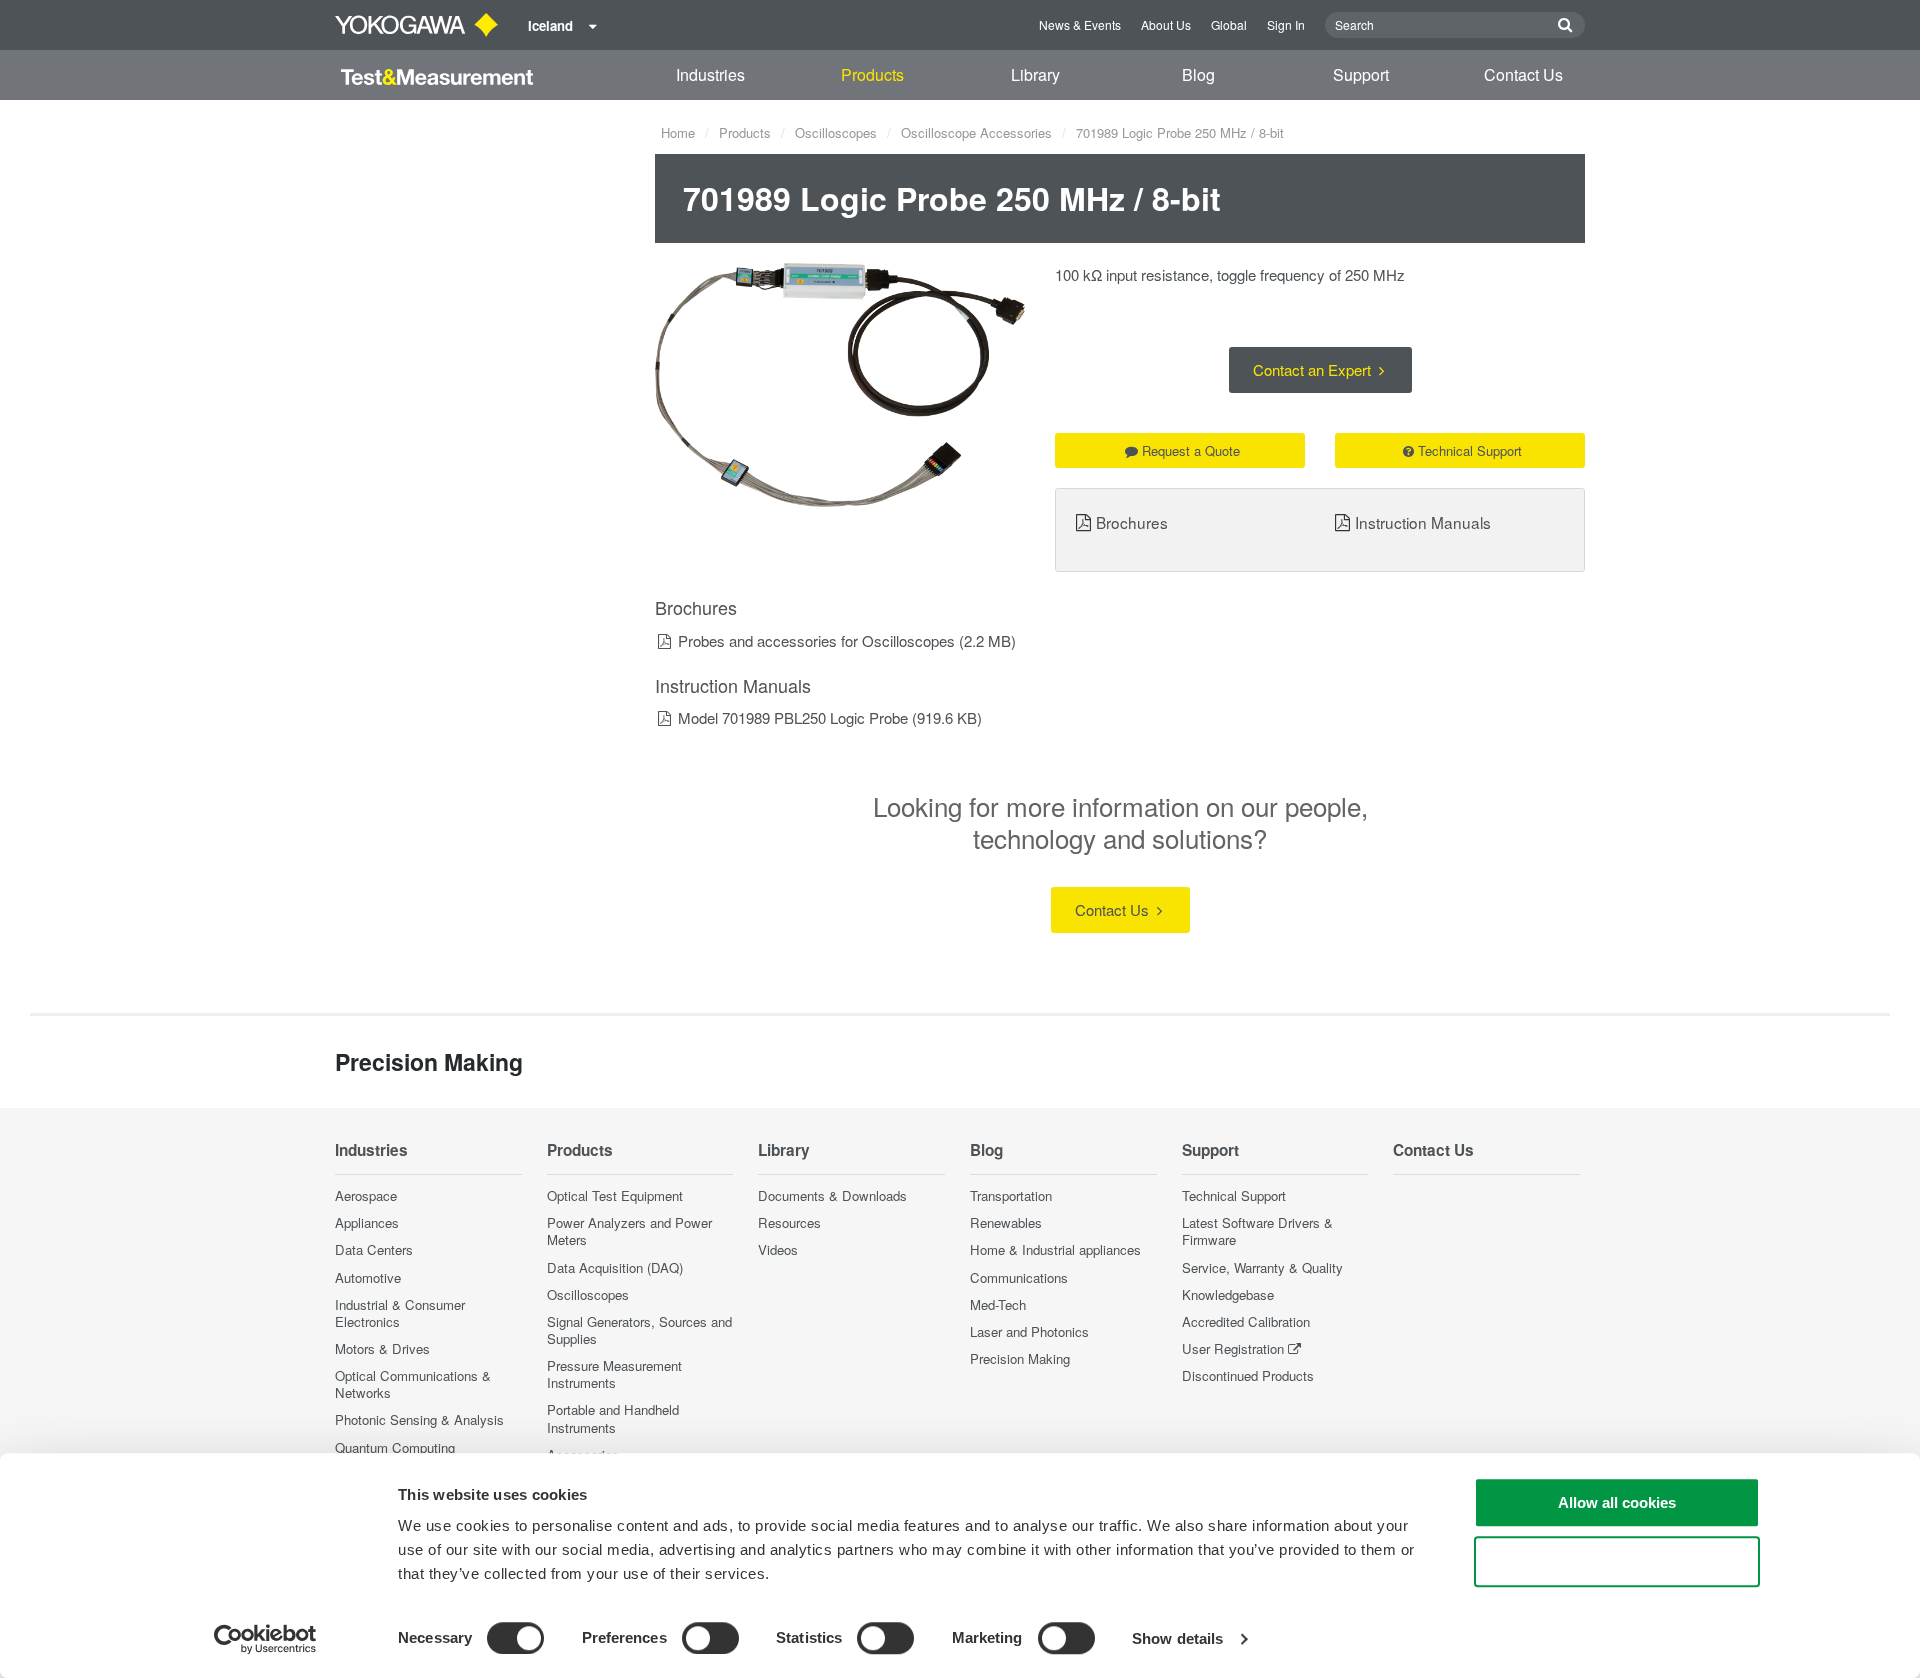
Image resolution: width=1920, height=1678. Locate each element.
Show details (1177, 1638)
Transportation (1011, 1195)
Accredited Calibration (1246, 1321)
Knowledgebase (1228, 1294)
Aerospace (366, 1195)
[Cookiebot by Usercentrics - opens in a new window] (265, 1639)
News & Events (1080, 24)
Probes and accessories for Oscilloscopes (816, 640)
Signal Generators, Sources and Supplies (639, 1330)
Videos (778, 1249)
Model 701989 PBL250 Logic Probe (793, 717)
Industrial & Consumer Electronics (400, 1313)
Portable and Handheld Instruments (613, 1418)
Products (872, 74)
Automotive (368, 1277)
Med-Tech (998, 1304)
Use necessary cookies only (1617, 1561)
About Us (1166, 24)
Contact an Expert (1314, 369)
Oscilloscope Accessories (976, 132)
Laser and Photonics (1029, 1331)
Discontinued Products (1248, 1375)
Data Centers (374, 1249)
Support (1361, 74)
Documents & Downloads (832, 1195)
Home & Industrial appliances (1055, 1249)
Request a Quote (1191, 450)
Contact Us (1523, 74)
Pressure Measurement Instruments (614, 1374)
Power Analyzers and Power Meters (629, 1231)
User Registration (1233, 1348)
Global (1229, 24)
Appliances (367, 1222)
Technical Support (1470, 450)
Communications (1019, 1277)
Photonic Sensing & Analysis (419, 1419)
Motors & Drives (382, 1348)
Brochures (1132, 522)
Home (678, 132)
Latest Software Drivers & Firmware (1257, 1231)
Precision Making (1020, 1358)
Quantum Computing (395, 1447)
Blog (1198, 74)
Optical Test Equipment (615, 1195)
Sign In (1286, 24)
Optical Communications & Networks (413, 1384)
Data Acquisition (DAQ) (615, 1267)
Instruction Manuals (1423, 522)
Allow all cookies (1617, 1502)
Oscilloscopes (836, 132)
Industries (710, 74)
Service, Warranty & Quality (1262, 1267)
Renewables (1006, 1222)
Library (1035, 74)
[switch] (710, 1638)
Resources (789, 1222)
